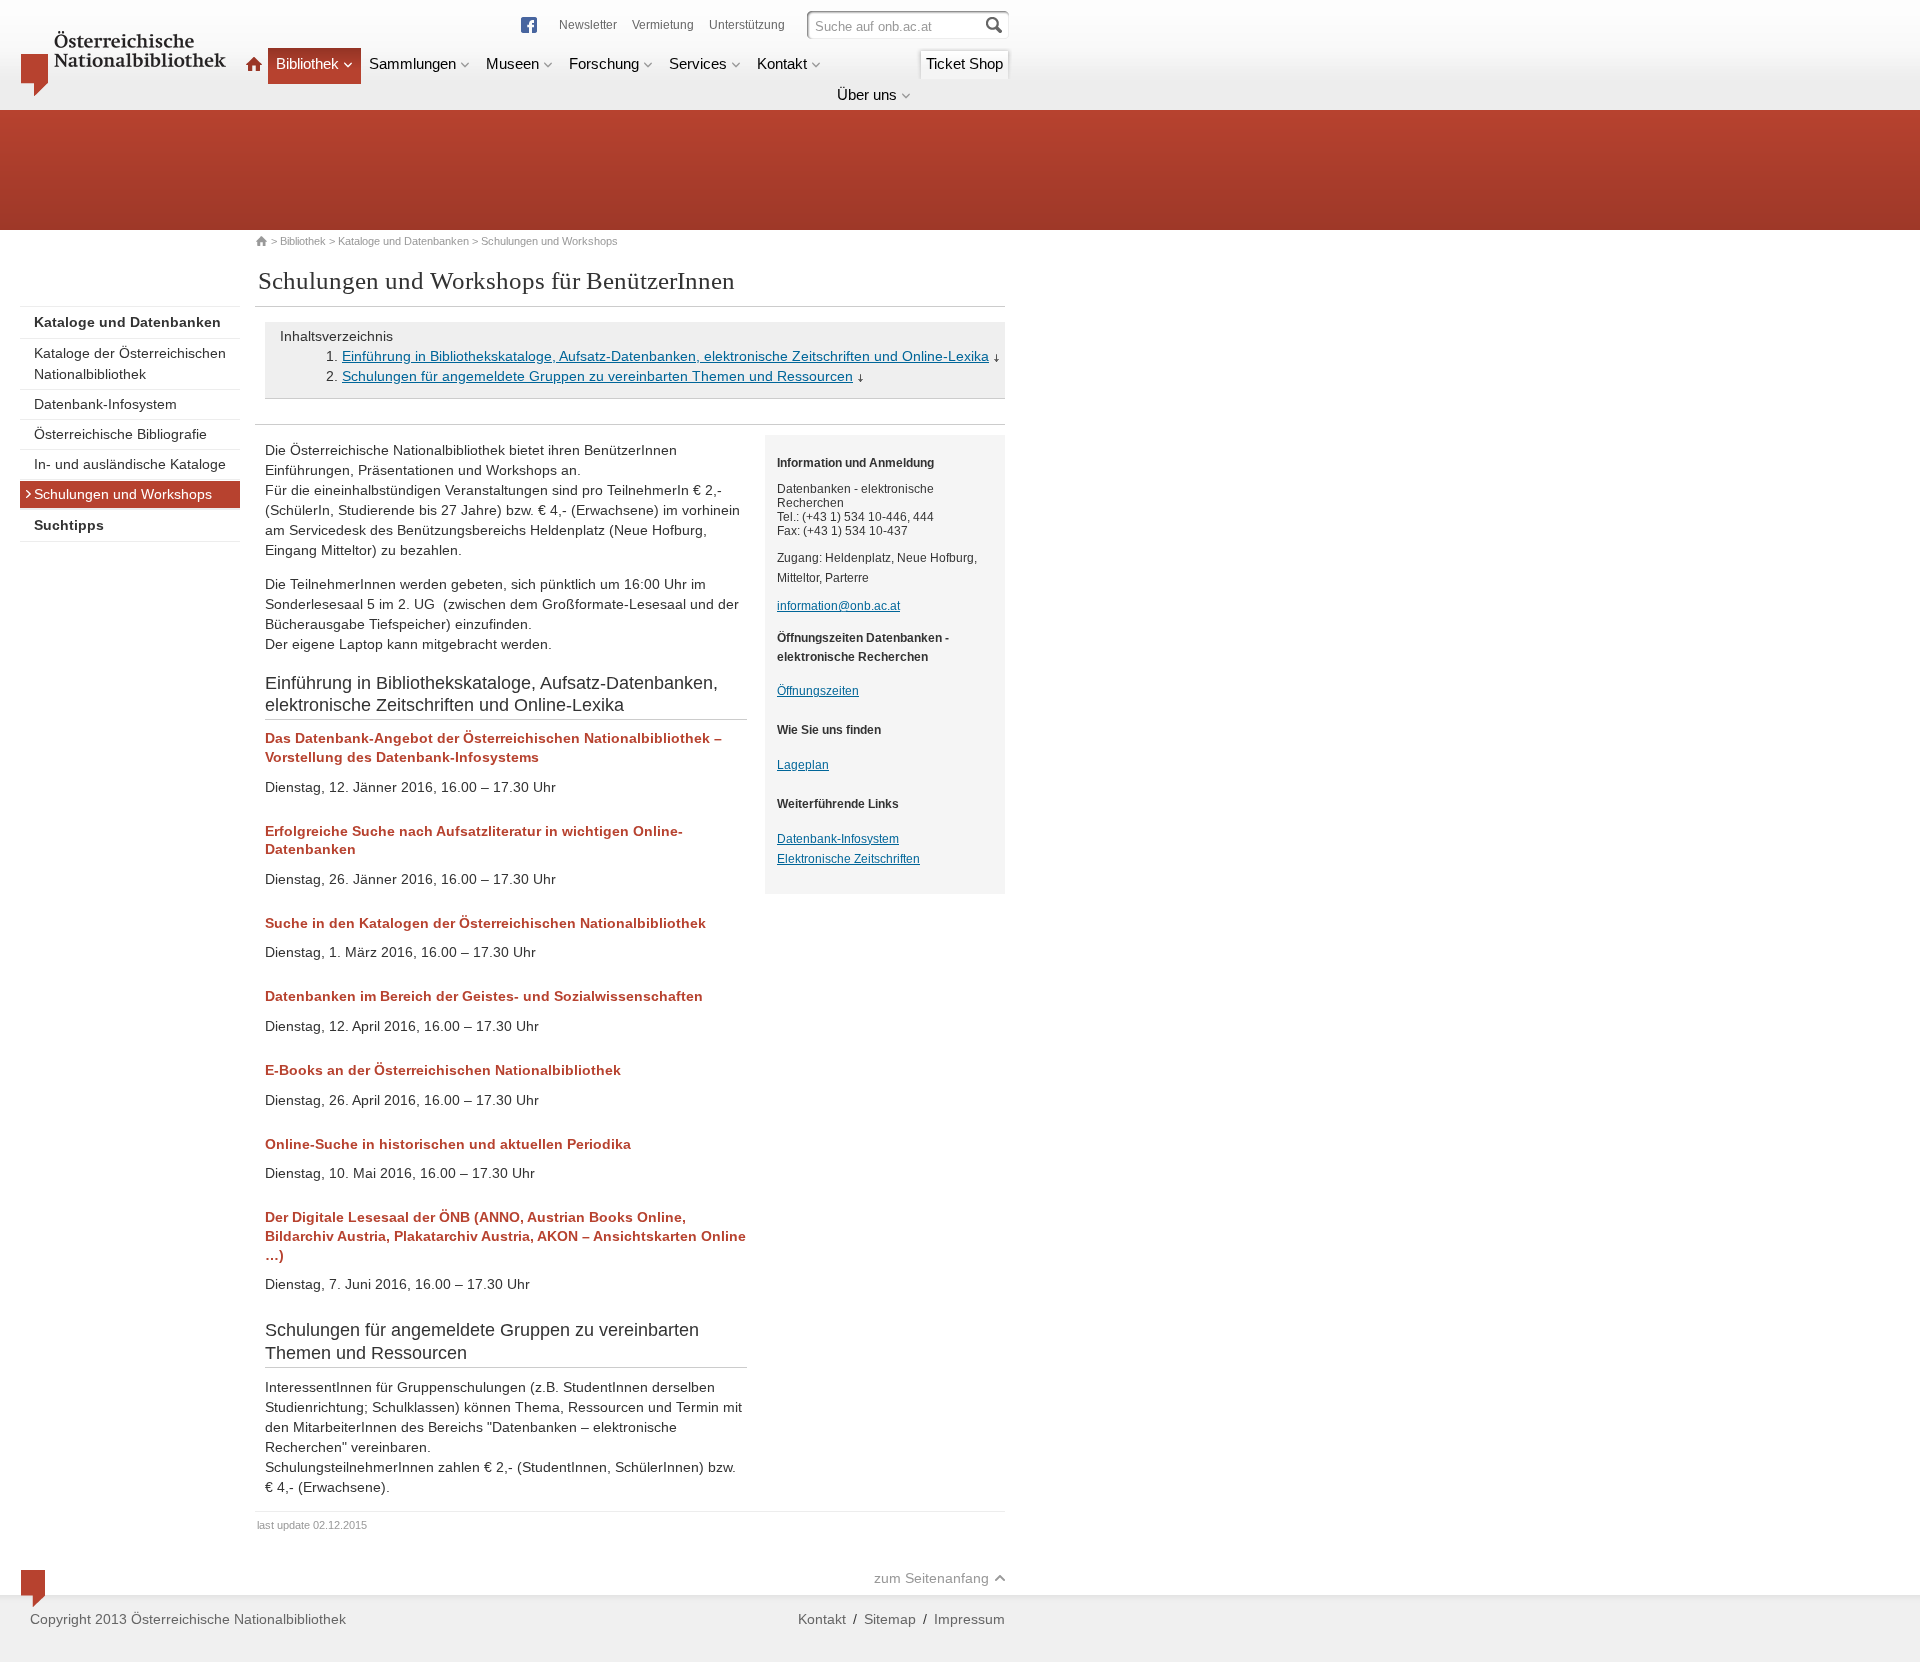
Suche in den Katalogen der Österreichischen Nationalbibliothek (485, 923)
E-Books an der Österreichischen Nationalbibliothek (443, 1070)
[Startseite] (254, 63)
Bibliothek (307, 63)
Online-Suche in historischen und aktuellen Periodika (448, 1144)
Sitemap (890, 1619)
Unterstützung (747, 25)
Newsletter (588, 25)
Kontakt (782, 63)
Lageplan (803, 765)
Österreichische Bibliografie (120, 434)
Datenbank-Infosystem (105, 404)
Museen (512, 63)
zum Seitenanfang (931, 1578)
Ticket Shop (964, 63)
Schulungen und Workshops (123, 494)
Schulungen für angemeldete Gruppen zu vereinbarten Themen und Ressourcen (597, 376)
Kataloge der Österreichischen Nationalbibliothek (130, 363)
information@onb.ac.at (838, 606)
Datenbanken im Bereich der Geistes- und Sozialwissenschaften (484, 996)
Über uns (867, 94)
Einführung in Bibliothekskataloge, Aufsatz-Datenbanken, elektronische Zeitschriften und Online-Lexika (665, 356)
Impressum (969, 1619)
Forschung (604, 63)
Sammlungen (412, 63)
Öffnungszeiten (818, 691)
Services (698, 63)
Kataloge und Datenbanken (403, 241)
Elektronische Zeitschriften (848, 859)
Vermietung (663, 25)
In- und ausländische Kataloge (130, 464)
